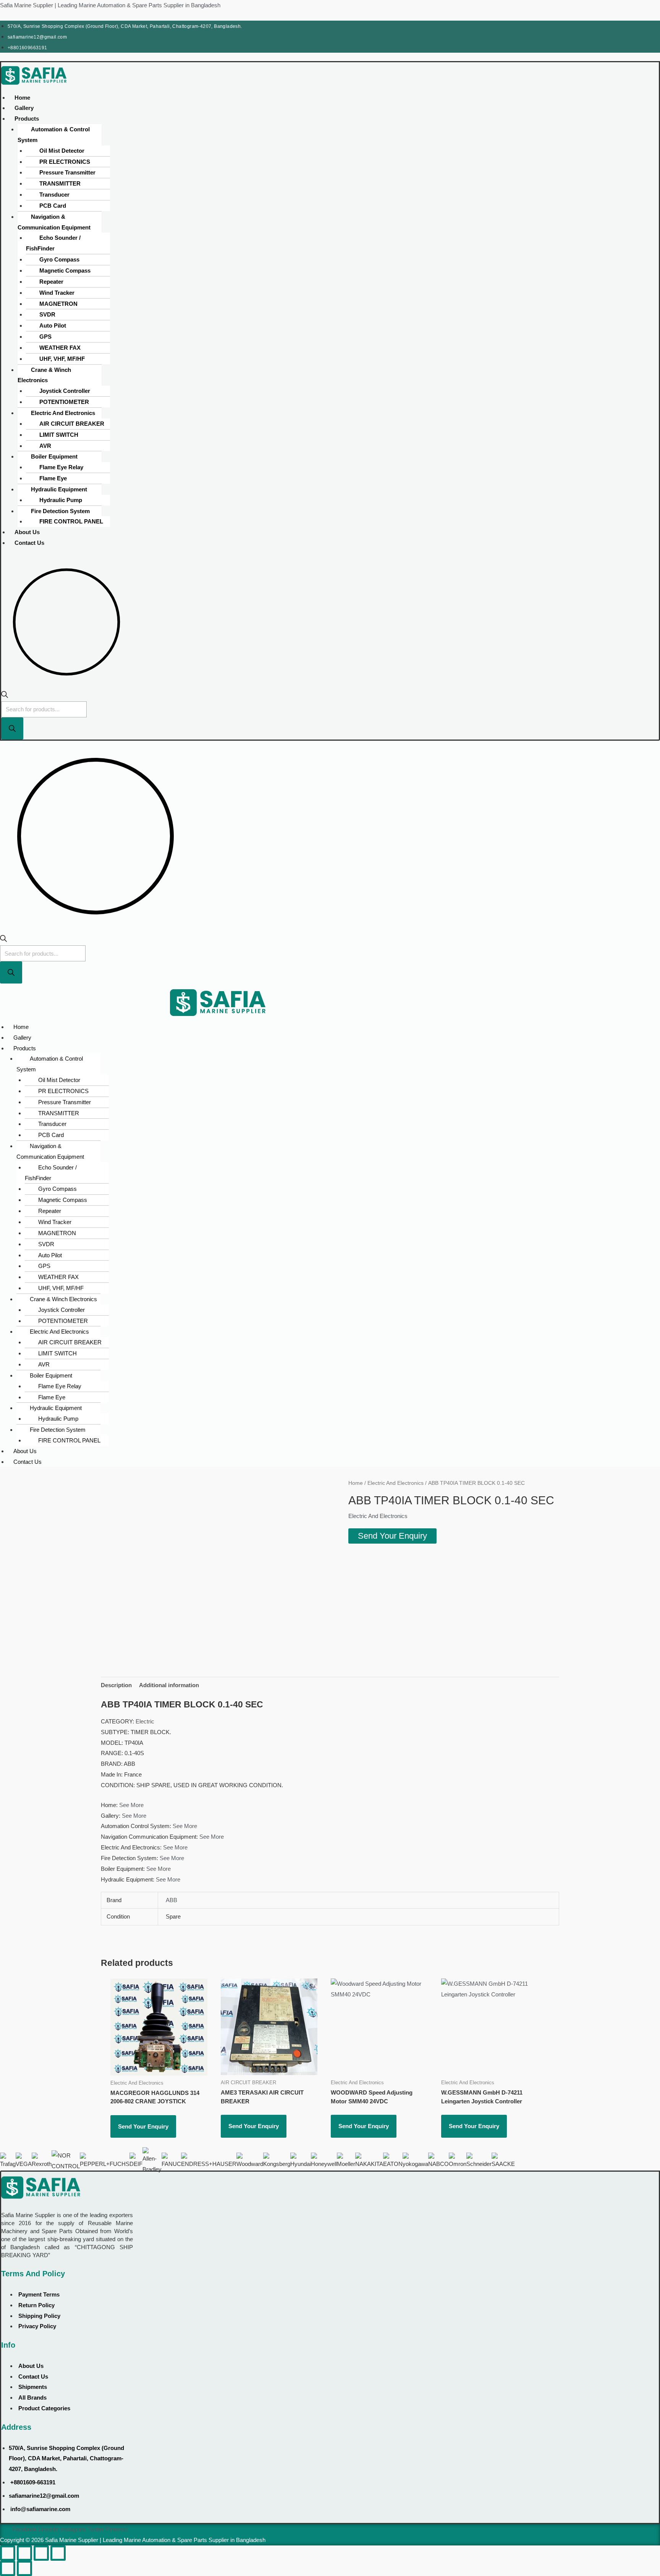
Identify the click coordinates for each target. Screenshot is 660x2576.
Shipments (33, 2387)
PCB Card (53, 206)
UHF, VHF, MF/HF (62, 359)
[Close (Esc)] (58, 2553)
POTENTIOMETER (64, 402)
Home (22, 98)
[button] (124, 119)
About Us (27, 532)
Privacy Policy (37, 2326)
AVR (45, 446)
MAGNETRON (58, 304)
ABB (171, 1900)
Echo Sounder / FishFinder (53, 243)
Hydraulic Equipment (59, 489)
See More (131, 1805)
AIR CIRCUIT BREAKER (72, 424)
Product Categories (44, 2408)
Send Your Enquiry (392, 1536)
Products (27, 119)
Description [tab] (116, 1685)
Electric (145, 1721)
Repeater (51, 282)
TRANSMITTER (60, 183)
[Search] (12, 728)
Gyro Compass (59, 259)
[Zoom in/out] (8, 2553)
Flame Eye (53, 478)
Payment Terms (39, 2294)
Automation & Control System (54, 135)
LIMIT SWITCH (59, 435)
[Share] (41, 2553)
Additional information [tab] (169, 1685)
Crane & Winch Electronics (44, 375)
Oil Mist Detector (62, 151)
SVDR (47, 314)
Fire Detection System (60, 511)
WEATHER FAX (60, 348)
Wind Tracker (57, 293)
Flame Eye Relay (61, 467)
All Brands (32, 2398)
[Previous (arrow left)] (8, 2568)
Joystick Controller (65, 391)
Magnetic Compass (65, 271)
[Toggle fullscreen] (24, 2553)
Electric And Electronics (63, 413)
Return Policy (36, 2305)
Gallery (24, 108)
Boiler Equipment (54, 456)
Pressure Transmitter (67, 172)
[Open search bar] (5, 696)
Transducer (54, 195)
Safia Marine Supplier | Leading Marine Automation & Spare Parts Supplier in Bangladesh (110, 5)
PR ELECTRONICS (65, 162)
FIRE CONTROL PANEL (71, 521)
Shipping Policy (39, 2316)
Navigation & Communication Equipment (54, 222)
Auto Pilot (53, 325)
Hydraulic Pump (61, 500)
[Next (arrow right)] (24, 2568)
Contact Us (29, 543)
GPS (45, 337)
